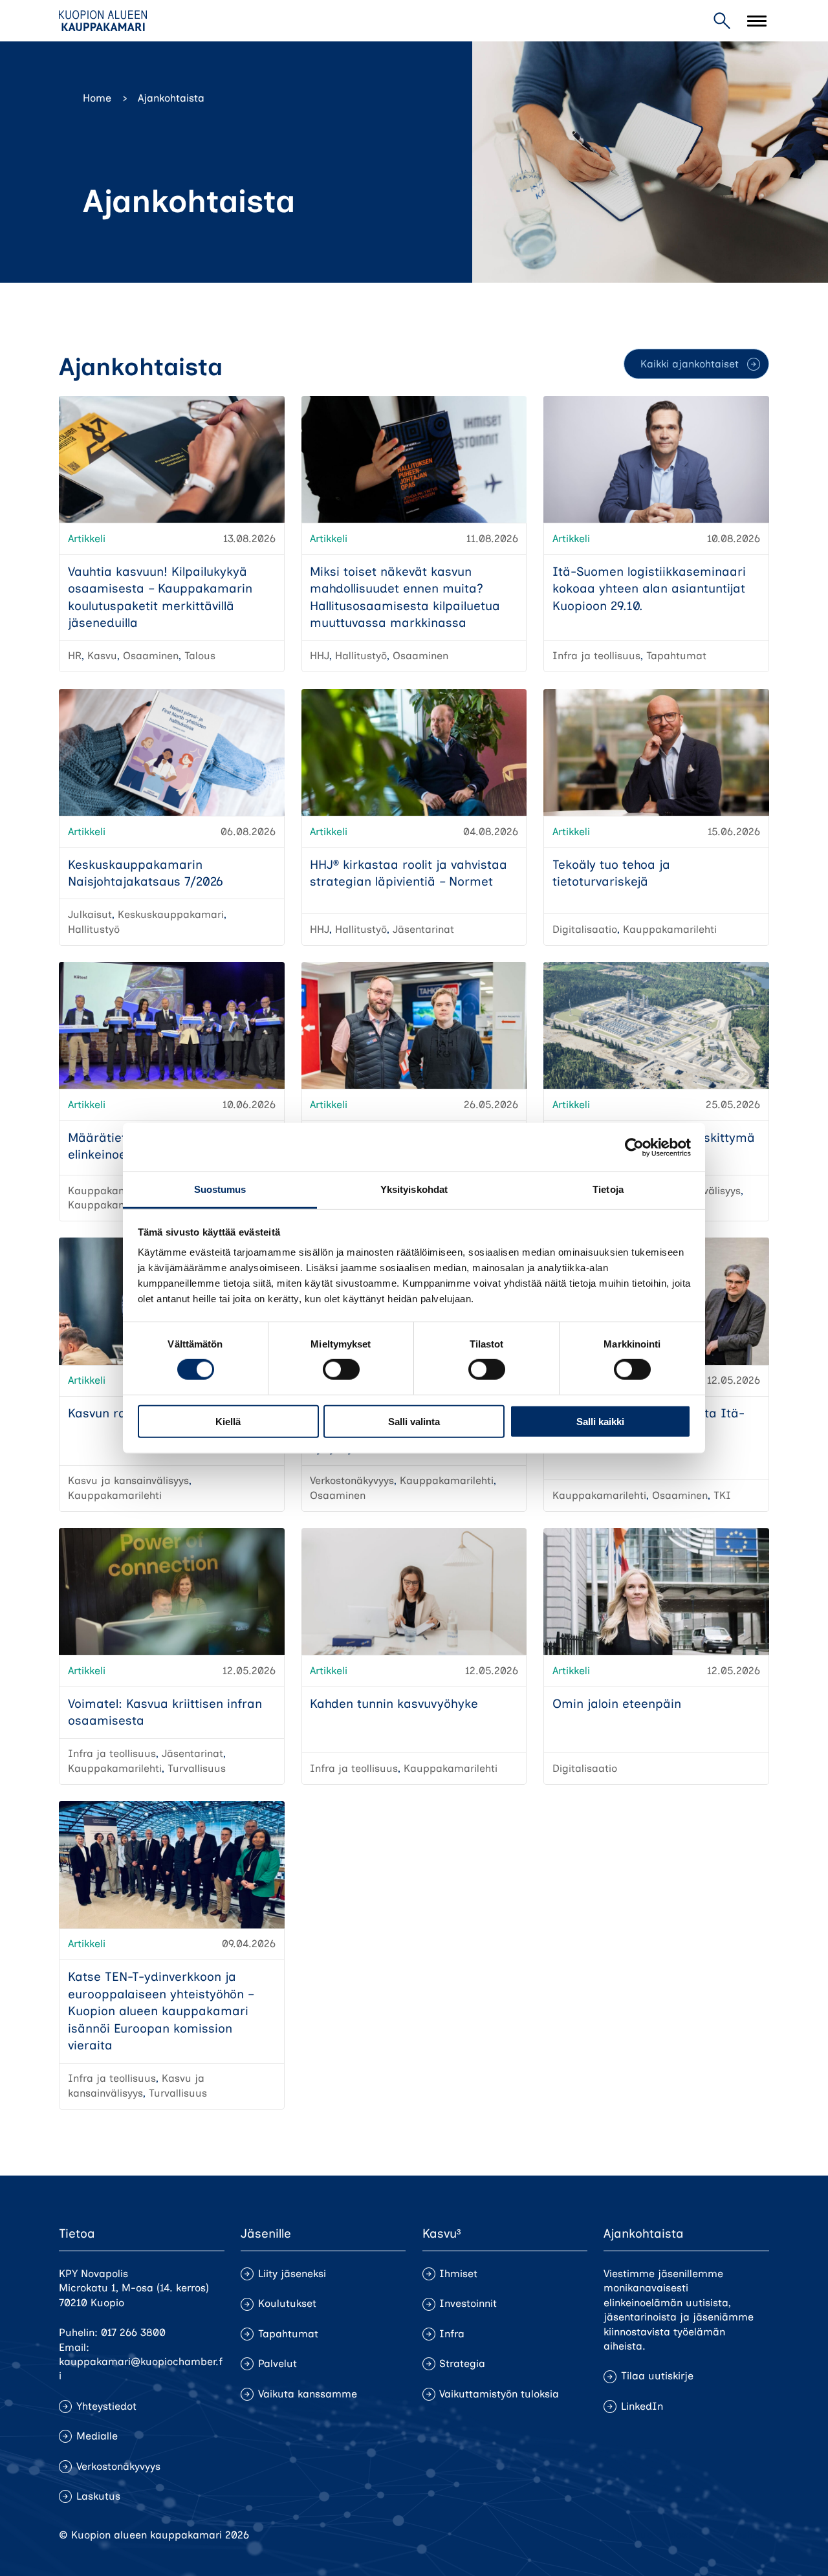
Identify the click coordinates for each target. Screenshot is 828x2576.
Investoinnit (468, 2303)
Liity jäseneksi (292, 2274)
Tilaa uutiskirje (657, 2376)
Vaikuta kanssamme (308, 2394)
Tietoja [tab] (608, 1189)
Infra (452, 2334)
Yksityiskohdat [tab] (414, 1189)
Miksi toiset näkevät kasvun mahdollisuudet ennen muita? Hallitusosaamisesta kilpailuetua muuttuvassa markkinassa (405, 597)
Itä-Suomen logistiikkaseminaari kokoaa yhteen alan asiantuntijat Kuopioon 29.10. (649, 589)
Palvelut (278, 2363)
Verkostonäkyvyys (118, 2466)
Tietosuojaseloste (654, 2535)
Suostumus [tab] (220, 1189)
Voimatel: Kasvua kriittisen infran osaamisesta (165, 1712)
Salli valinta (414, 1422)
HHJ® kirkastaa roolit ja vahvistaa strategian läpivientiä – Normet (409, 873)
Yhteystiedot (106, 2406)
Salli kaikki (600, 1422)
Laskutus (98, 2496)
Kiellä (228, 1422)
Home (97, 98)
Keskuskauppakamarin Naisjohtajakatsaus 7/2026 (146, 873)
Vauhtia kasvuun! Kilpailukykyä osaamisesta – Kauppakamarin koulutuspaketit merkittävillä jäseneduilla (160, 597)
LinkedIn (642, 2406)
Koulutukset (287, 2303)
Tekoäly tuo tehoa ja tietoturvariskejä (611, 873)
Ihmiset (458, 2274)
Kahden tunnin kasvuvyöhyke (394, 1704)
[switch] (341, 1370)
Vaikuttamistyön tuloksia (499, 2394)
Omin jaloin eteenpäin (617, 1704)
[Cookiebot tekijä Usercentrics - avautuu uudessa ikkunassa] (634, 1147)
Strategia (462, 2363)
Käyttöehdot (739, 2535)
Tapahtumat (288, 2334)
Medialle (97, 2436)
